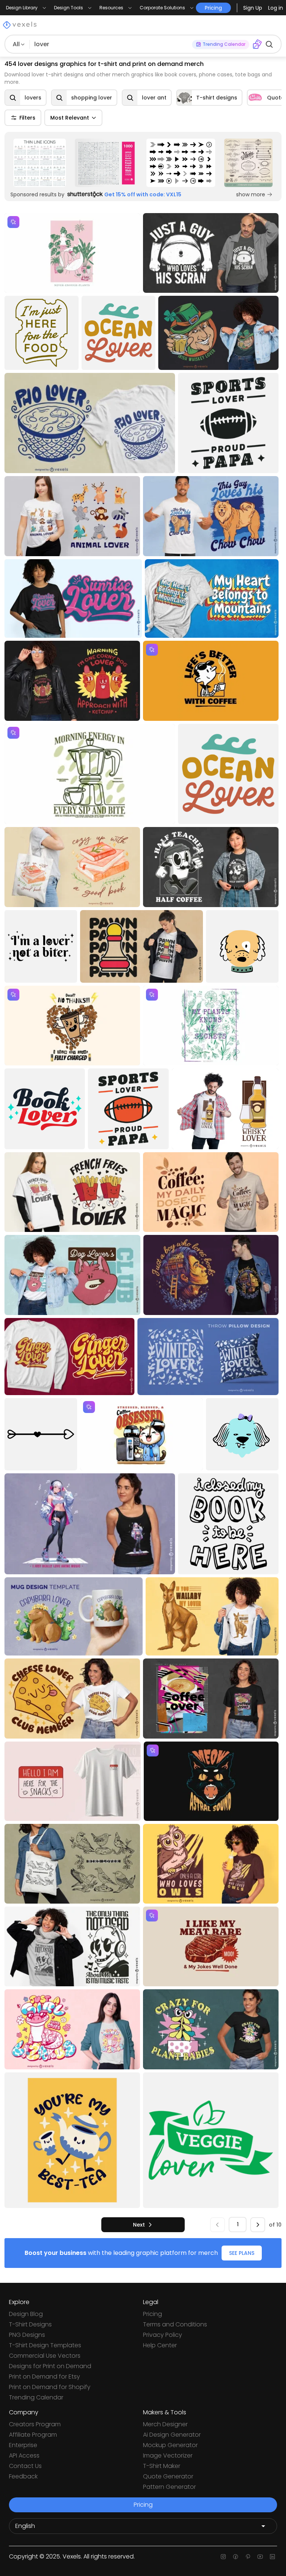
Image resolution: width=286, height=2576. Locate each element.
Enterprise (23, 2445)
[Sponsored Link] (40, 163)
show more (251, 194)
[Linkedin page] (272, 2557)
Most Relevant (70, 118)
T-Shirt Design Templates (45, 2345)
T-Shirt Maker (162, 2466)
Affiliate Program (33, 2435)
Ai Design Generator (172, 2435)
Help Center (160, 2345)
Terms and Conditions (175, 2324)
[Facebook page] (236, 2557)
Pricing (152, 2314)
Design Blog (26, 2314)
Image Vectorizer (168, 2455)
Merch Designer (165, 2424)
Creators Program (35, 2424)
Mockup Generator (170, 2445)
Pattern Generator (169, 2487)
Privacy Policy (163, 2335)
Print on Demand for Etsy (45, 2377)
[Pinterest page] (248, 2557)
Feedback (23, 2476)
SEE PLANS (242, 2253)
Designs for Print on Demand (50, 2366)
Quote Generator (168, 2476)
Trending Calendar (36, 2397)
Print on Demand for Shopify (50, 2387)
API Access (24, 2455)
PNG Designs (27, 2335)
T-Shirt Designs (30, 2324)
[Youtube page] (260, 2557)
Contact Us (25, 2466)
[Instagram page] (223, 2557)
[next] (258, 2225)
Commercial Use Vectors (45, 2356)
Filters (27, 118)
